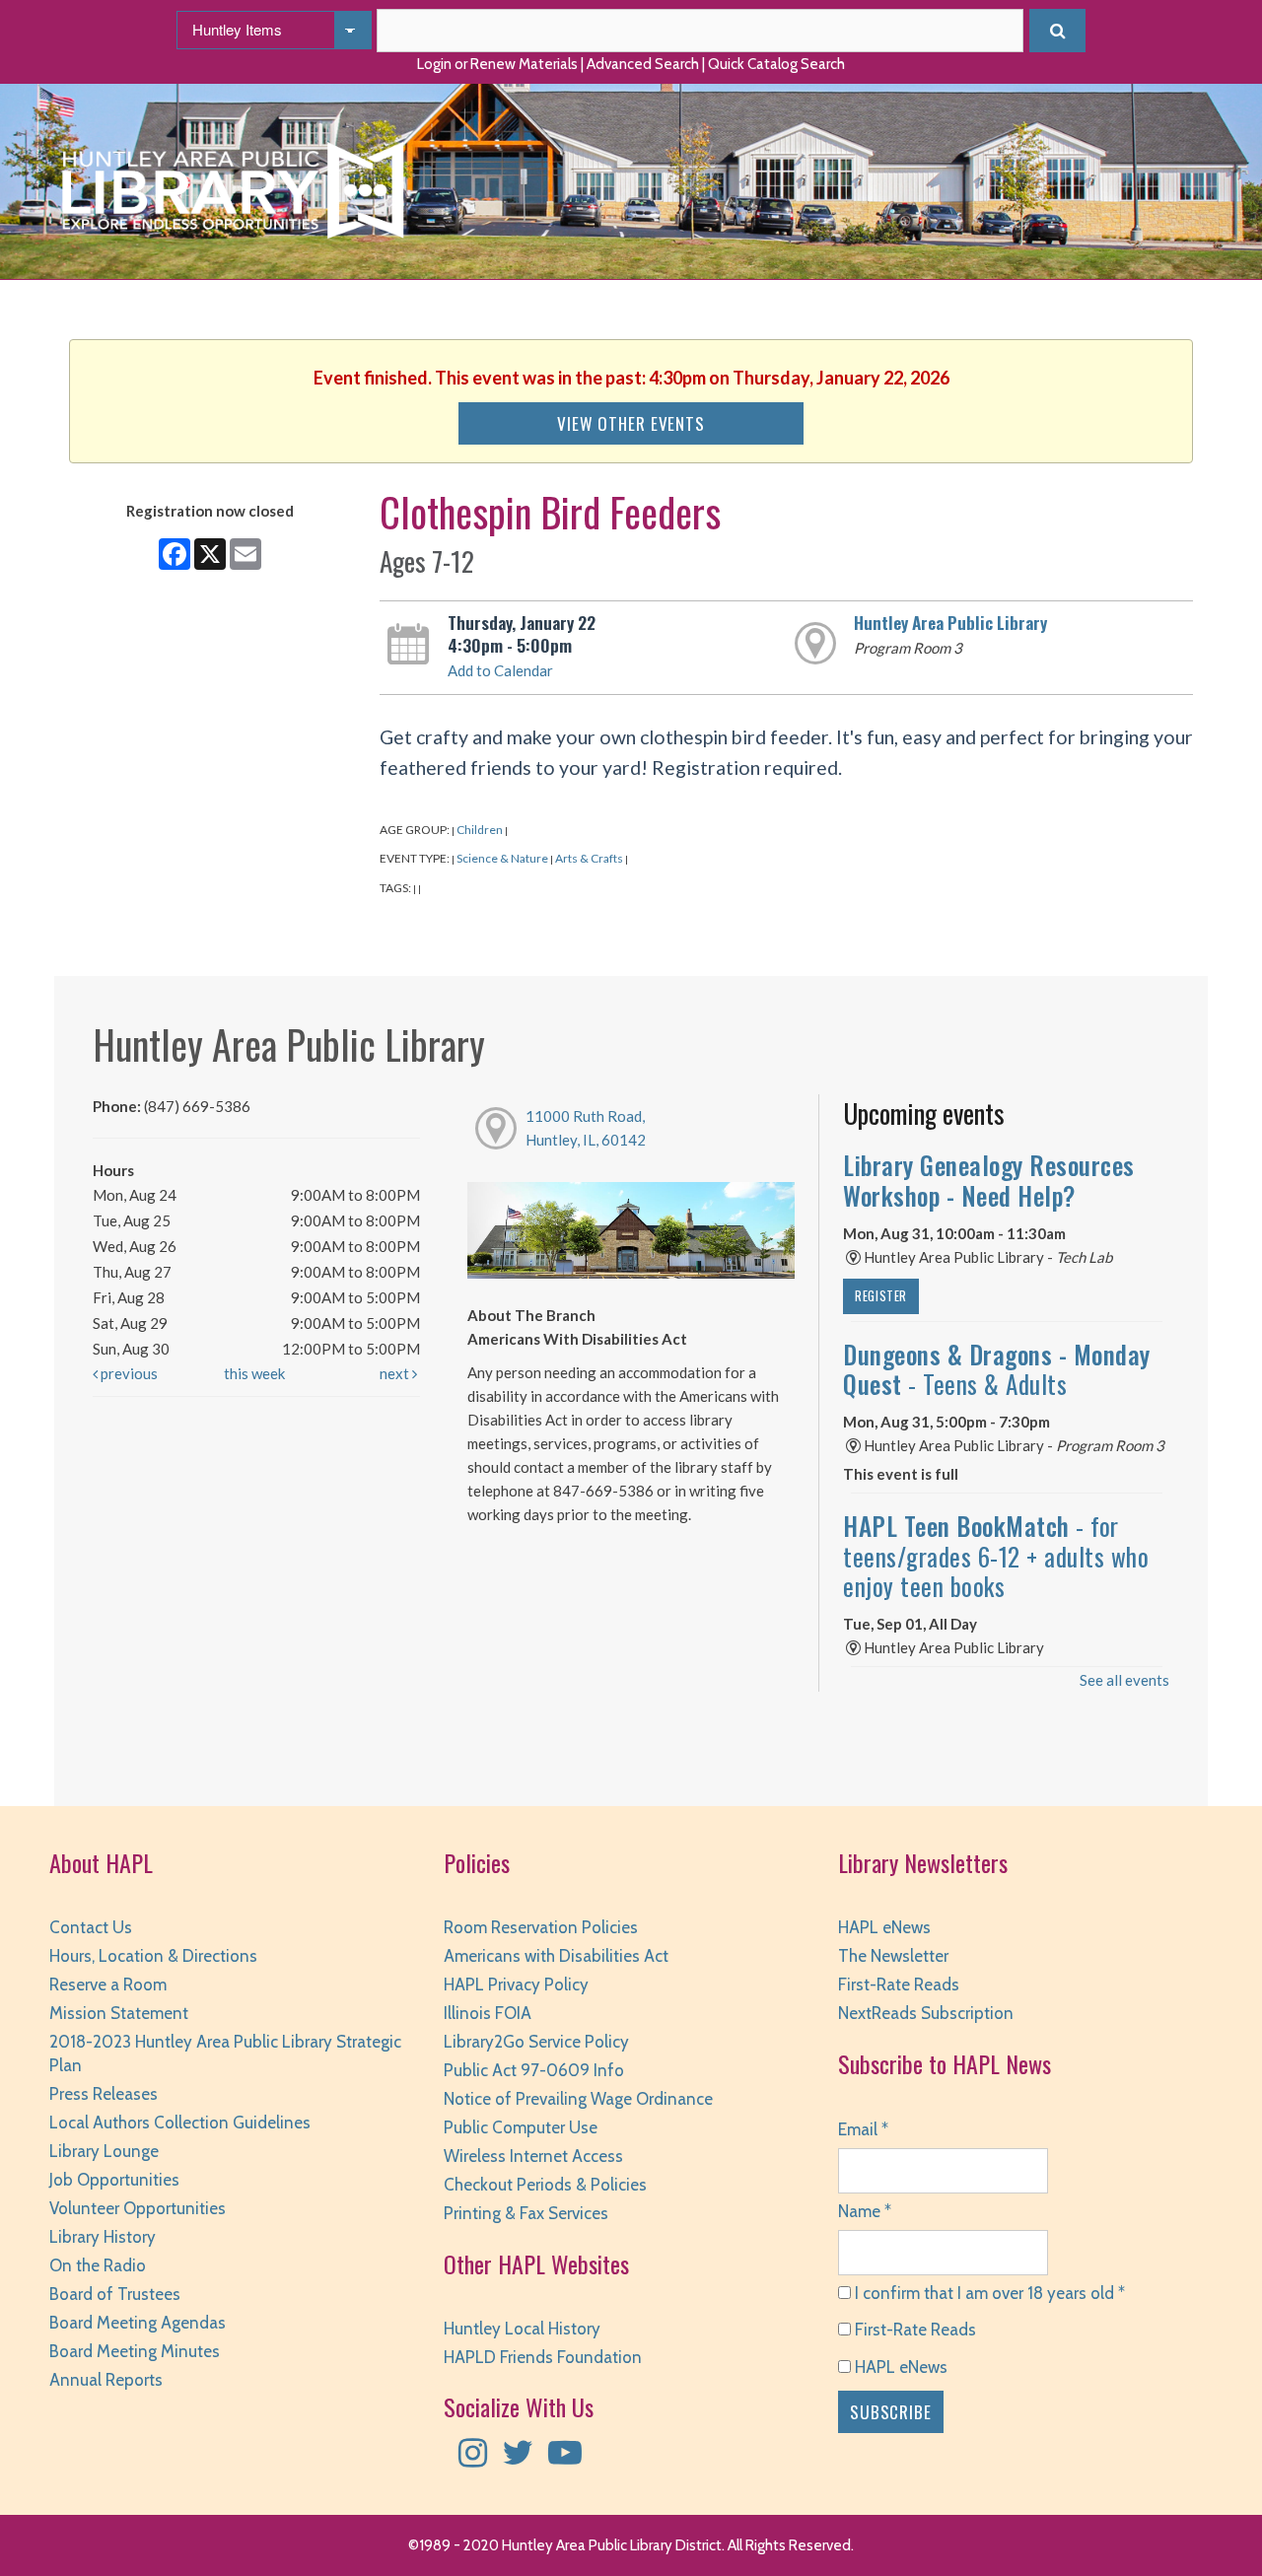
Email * (863, 2129)
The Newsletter (893, 1956)
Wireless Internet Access (533, 2156)
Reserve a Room (108, 1984)
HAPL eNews (884, 1927)
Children (480, 830)
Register (881, 1296)
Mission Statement (119, 2013)
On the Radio (98, 2265)
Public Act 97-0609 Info (534, 2070)
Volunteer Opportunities (138, 2208)
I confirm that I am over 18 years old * (988, 2293)
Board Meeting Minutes (135, 2351)
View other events (631, 423)
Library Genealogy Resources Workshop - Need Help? (989, 1180)
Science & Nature (502, 858)
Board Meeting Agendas (138, 2323)
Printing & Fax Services (526, 2213)
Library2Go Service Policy (536, 2042)
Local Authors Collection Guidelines (180, 2123)
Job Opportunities (114, 2180)
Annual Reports (106, 2380)
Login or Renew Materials (497, 64)
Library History (103, 2237)
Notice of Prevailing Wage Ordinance (578, 2099)
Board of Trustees (115, 2294)
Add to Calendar (500, 670)
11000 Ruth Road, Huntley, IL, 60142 (586, 1128)
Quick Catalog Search (776, 64)
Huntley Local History (522, 2329)
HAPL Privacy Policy (516, 1984)
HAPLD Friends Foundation (543, 2357)
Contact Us (91, 1927)
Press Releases (104, 2094)
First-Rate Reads (899, 1984)
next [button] (396, 1373)
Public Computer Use (521, 2127)
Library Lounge (104, 2151)
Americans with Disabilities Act (556, 1956)
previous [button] (128, 1373)
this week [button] (254, 1373)
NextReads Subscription (926, 2013)
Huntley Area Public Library (950, 622)
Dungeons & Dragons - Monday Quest (997, 1369)
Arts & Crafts (589, 858)
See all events (1124, 1680)
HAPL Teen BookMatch (996, 1556)
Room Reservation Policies (541, 1927)
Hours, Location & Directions (153, 1956)
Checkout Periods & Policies (545, 2185)
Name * (865, 2211)
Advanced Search (643, 64)
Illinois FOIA (488, 2013)
